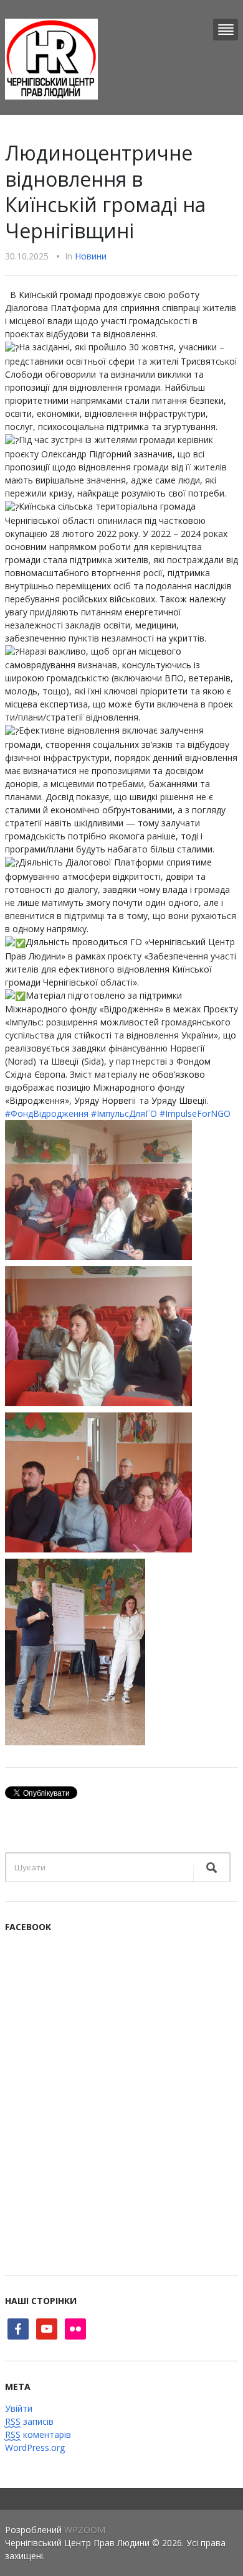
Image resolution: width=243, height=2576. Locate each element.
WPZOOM (85, 2530)
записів (29, 2421)
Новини (91, 256)
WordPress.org (35, 2448)
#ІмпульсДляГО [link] (124, 1113)
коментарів (38, 2434)
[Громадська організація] (51, 58)
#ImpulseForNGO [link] (195, 1113)
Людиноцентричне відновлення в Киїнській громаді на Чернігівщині (105, 192)
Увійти (19, 2408)
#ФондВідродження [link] (47, 1113)
